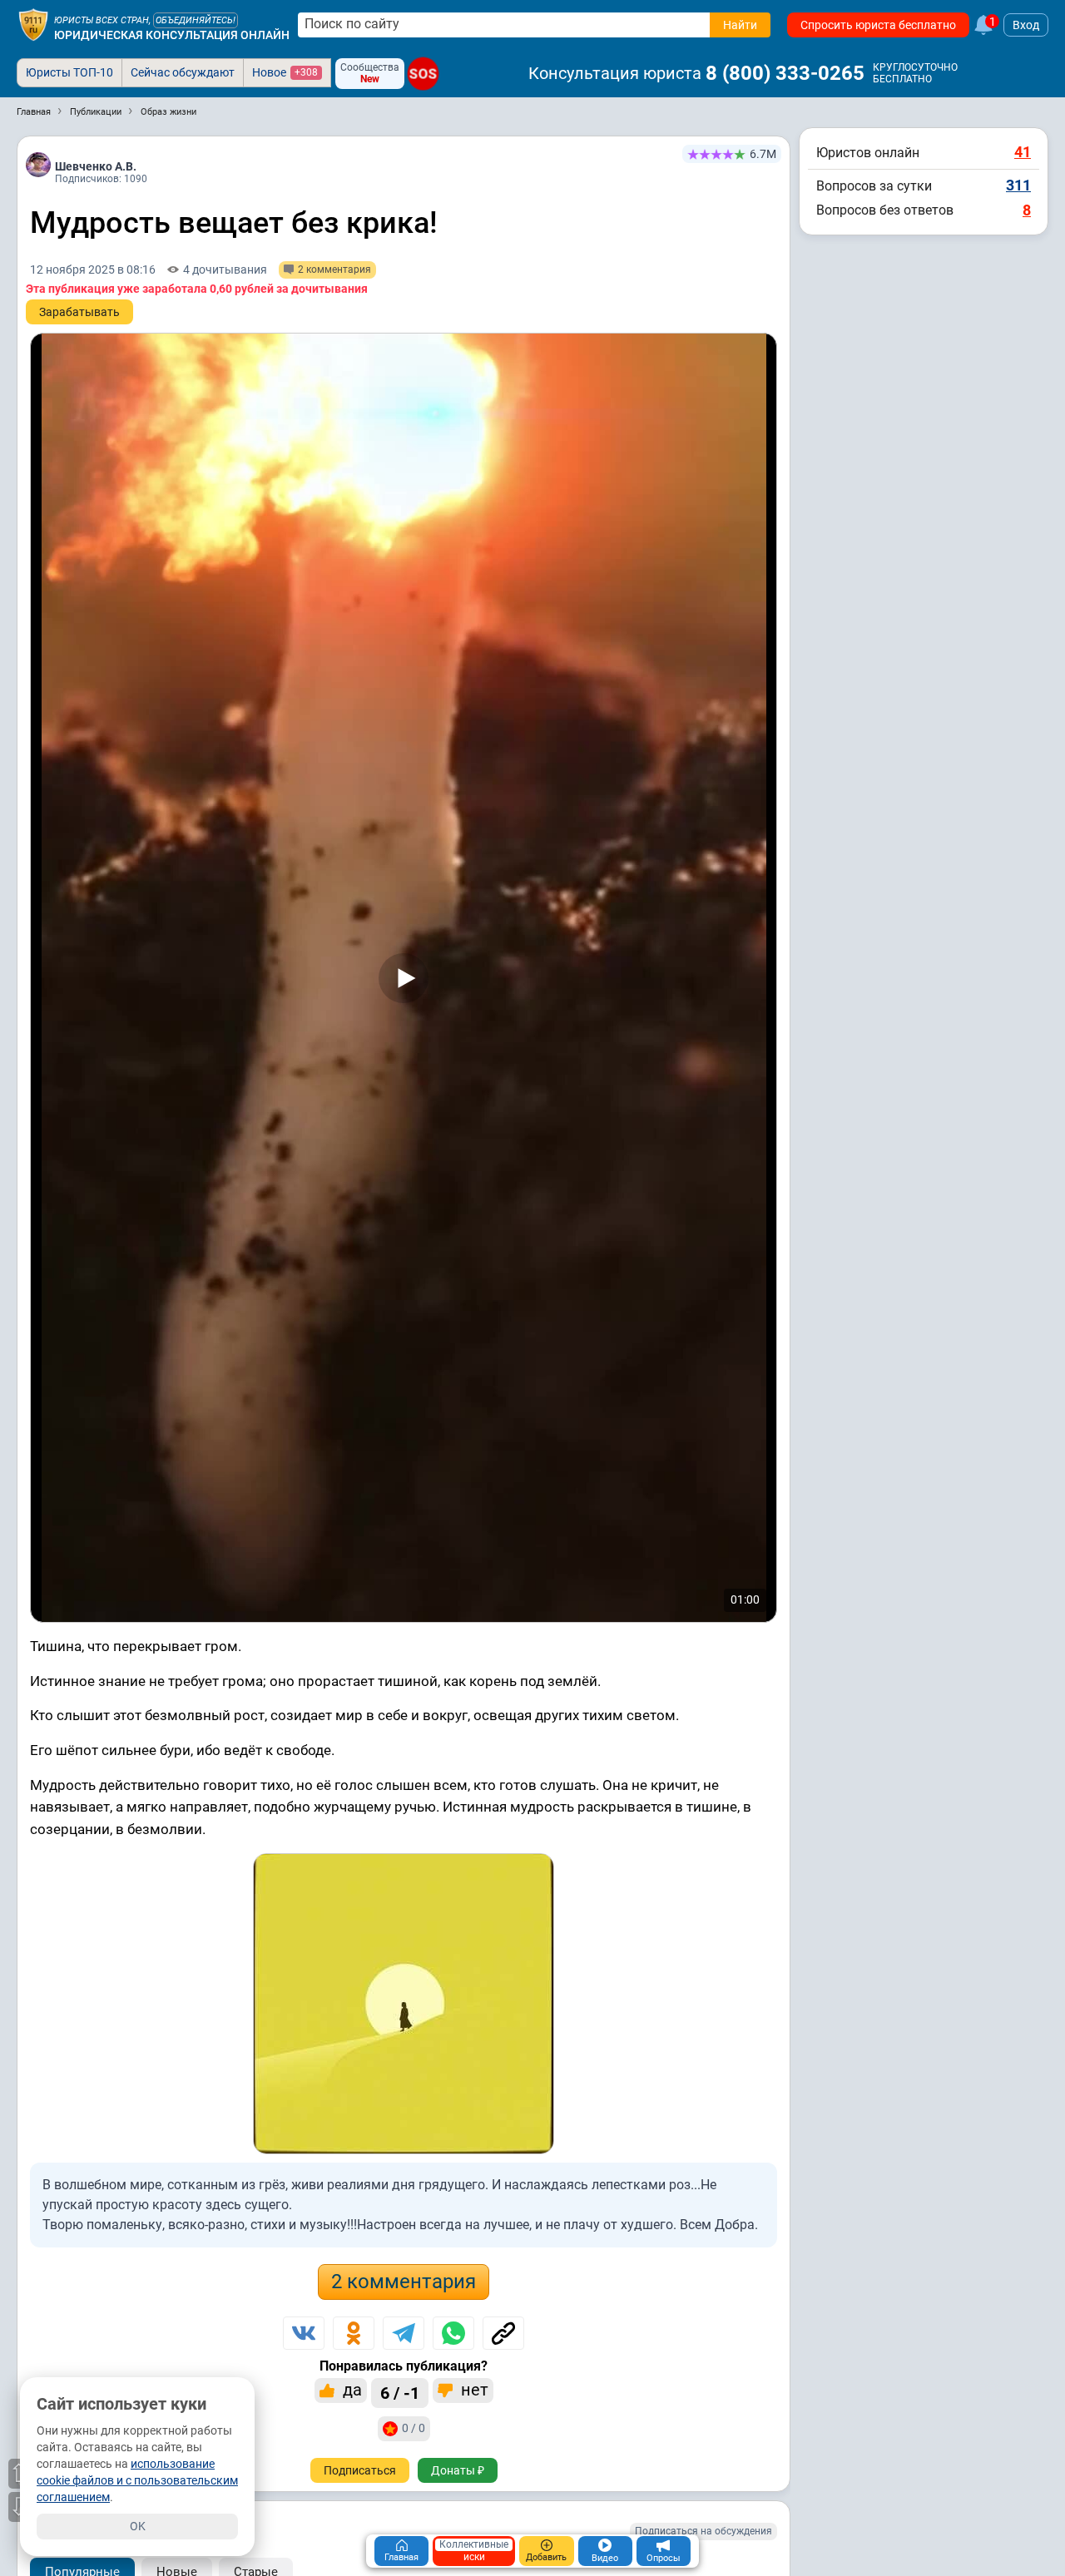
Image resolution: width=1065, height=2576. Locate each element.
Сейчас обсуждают (183, 72)
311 (1018, 185)
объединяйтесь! (196, 20)
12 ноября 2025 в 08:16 (93, 269)
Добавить (546, 2557)
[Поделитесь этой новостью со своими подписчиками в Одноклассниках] (354, 2333)
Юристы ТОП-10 (69, 72)
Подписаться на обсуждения (703, 2531)
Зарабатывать (79, 312)
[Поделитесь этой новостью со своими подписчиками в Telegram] (404, 2333)
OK (138, 2526)
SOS (423, 74)
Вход (1026, 25)
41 (1023, 152)
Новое (285, 72)
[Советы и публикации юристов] (33, 25)
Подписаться (360, 2470)
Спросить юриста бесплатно (878, 25)
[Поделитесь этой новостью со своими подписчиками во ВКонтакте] (304, 2333)
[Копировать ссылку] (503, 2333)
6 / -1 (400, 2393)
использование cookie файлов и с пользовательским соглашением (137, 2480)
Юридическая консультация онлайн (172, 35)
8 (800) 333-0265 (785, 73)
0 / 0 (414, 2428)
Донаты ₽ (458, 2470)
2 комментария (404, 2282)
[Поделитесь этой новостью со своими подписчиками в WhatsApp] (453, 2333)
